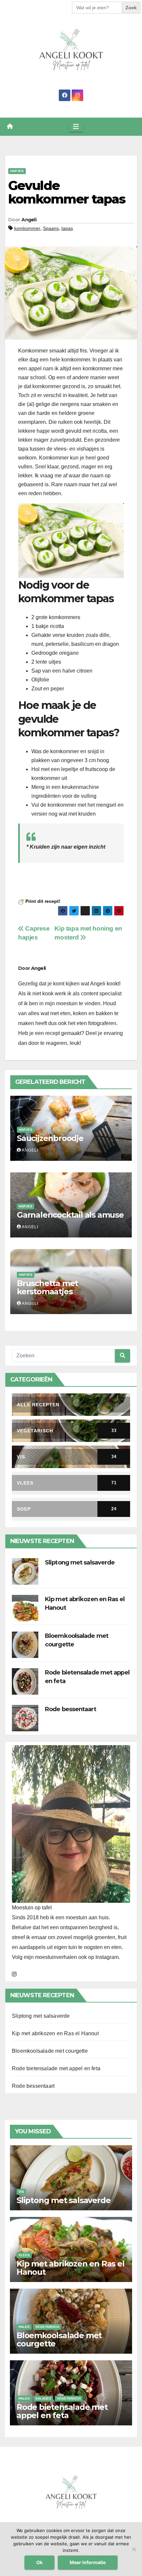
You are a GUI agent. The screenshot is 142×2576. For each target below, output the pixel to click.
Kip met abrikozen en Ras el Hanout (55, 2033)
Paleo (24, 2327)
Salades (43, 2398)
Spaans (51, 228)
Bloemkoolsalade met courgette (50, 2051)
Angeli (29, 220)
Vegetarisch (47, 2327)
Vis (21, 2192)
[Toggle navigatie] (76, 127)
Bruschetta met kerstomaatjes (47, 1287)
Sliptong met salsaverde (80, 1563)
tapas (67, 228)
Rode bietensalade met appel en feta (56, 2068)
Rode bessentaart (71, 1709)
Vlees (24, 2255)
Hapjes (17, 171)
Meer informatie (88, 2562)
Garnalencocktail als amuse (70, 1215)
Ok (39, 2562)
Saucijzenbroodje (50, 1138)
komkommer (27, 228)
